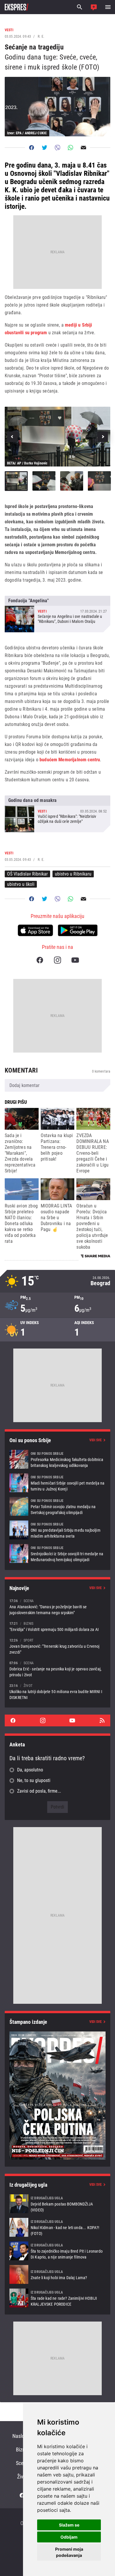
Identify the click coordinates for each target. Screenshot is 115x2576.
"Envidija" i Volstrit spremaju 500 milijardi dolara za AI (57, 1626)
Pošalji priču (94, 7)
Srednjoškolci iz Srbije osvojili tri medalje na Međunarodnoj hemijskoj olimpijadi (57, 1553)
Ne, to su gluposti (34, 1780)
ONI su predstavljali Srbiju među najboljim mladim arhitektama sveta (57, 1530)
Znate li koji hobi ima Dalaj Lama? (57, 2274)
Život (22, 2477)
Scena (22, 2463)
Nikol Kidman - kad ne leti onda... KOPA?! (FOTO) (57, 2227)
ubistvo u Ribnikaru (73, 874)
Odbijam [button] (69, 2537)
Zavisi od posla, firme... (39, 1791)
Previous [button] (12, 437)
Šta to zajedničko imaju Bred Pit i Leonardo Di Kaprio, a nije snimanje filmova (57, 2251)
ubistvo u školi (21, 884)
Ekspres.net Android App (78, 930)
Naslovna (22, 2436)
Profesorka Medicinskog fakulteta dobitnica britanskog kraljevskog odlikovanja (57, 1459)
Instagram (57, 960)
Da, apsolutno (30, 1770)
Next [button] (103, 437)
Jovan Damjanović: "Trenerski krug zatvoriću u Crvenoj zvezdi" (57, 1646)
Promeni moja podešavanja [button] (69, 2552)
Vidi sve (96, 1440)
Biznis (22, 2450)
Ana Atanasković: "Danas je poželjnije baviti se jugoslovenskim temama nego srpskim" (57, 1607)
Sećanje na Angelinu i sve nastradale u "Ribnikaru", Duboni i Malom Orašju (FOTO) (57, 614)
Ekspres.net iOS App (35, 930)
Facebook (40, 960)
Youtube (75, 960)
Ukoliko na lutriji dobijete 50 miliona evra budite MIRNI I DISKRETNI (57, 1691)
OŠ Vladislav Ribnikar (27, 874)
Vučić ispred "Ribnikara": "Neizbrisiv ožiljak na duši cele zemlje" (57, 814)
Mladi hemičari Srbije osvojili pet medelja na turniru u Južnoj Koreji (57, 1483)
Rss (102, 1720)
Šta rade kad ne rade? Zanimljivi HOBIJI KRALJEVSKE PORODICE (57, 2298)
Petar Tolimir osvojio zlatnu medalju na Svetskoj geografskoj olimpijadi (57, 1506)
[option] (57, 436)
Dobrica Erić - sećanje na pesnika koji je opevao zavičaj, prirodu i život (57, 1669)
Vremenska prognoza (57, 1281)
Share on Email (83, 148)
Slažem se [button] (69, 2525)
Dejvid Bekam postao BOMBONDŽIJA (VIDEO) (57, 2204)
